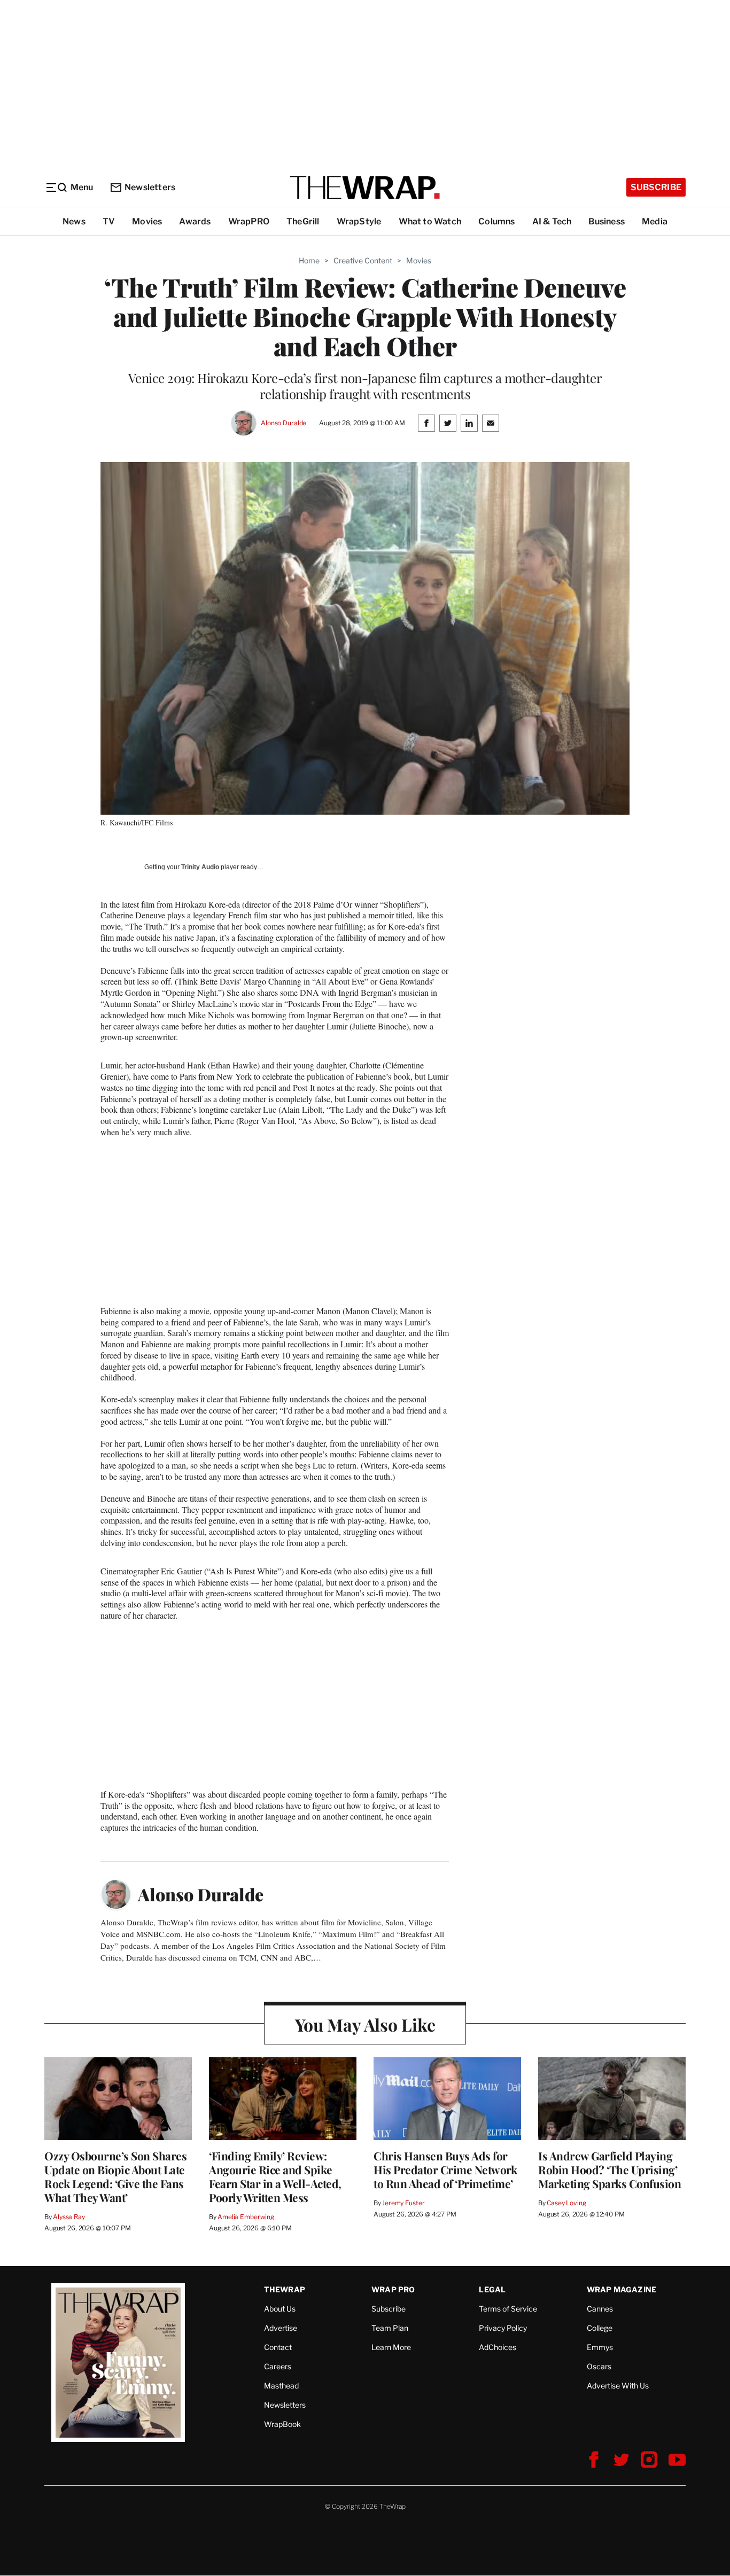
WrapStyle (359, 221)
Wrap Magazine (622, 2289)
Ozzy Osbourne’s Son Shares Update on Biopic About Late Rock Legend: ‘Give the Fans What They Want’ (115, 2176)
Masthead (281, 2386)
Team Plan (390, 2328)
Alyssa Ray (69, 2217)
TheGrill (303, 221)
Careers (278, 2366)
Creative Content (363, 260)
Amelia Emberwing (246, 2217)
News (74, 221)
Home (309, 260)
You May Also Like (365, 2024)
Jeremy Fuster (403, 2203)
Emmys (600, 2347)
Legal (492, 2289)
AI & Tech (552, 221)
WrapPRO (249, 221)
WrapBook (282, 2424)
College (600, 2328)
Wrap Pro (393, 2289)
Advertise (281, 2328)
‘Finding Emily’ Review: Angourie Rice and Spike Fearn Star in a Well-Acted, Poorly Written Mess (275, 2176)
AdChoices (498, 2347)
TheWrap (285, 2289)
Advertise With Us (618, 2386)
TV (109, 221)
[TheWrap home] (365, 188)
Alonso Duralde (284, 423)
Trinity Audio (200, 867)
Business (607, 221)
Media (655, 221)
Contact (278, 2347)
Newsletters (150, 187)
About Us (280, 2309)
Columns (496, 221)
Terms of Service (508, 2309)
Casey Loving (566, 2203)
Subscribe (656, 187)
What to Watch (430, 221)
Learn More (391, 2347)
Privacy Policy (503, 2328)
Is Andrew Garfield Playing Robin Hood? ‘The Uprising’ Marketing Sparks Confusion (609, 2169)
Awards (195, 221)
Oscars (599, 2366)
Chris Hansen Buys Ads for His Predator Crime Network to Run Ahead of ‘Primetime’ (445, 2169)
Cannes (600, 2309)
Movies (147, 221)
